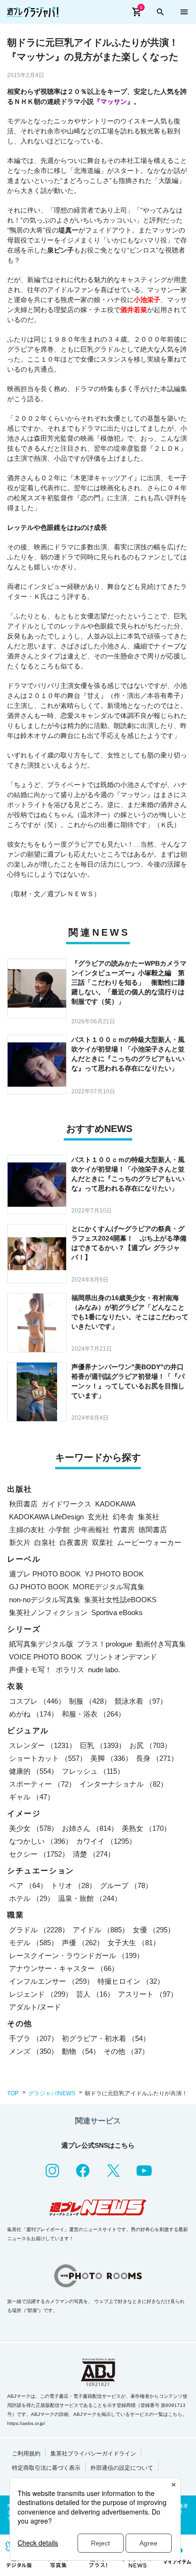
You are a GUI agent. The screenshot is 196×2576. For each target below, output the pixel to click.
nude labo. (104, 1670)
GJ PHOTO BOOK (39, 1587)
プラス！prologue (105, 1644)
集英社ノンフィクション (48, 1612)
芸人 (95, 1994)
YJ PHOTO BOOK (114, 1574)
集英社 (149, 1517)
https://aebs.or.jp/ (26, 2423)
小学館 (59, 1530)
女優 (154, 1930)
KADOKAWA (115, 1504)
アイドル (101, 1930)
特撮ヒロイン (131, 1981)
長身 (157, 1758)
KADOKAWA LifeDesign (46, 1517)
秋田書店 (23, 1504)
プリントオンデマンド (121, 1657)
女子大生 (134, 1943)
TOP (13, 2093)
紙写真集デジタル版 (41, 1644)
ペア (28, 1885)
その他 (126, 2051)
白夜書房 (74, 1542)
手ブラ (34, 2038)
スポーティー (42, 1784)
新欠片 (20, 1542)
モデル (34, 1943)
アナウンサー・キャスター (64, 1968)
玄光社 (98, 1517)
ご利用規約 (26, 2454)
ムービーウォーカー (149, 1542)
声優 (83, 1943)
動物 (81, 2051)
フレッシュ (93, 1771)
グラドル (39, 1930)
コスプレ (37, 1701)
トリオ (73, 1885)
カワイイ (106, 1841)
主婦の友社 (27, 1530)
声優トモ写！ (30, 1670)
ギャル (32, 1797)
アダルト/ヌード (35, 2007)
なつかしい (41, 1841)
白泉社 (45, 1542)
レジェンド (41, 1994)
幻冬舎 (123, 1517)
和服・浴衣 (93, 1714)
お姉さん (90, 1828)
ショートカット (48, 1758)
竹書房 (124, 1530)
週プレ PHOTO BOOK (45, 1574)
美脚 (111, 1758)
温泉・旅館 (90, 1898)
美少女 (34, 1828)
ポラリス (70, 1670)
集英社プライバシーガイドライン (93, 2454)
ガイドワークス (66, 1504)
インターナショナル (123, 1784)
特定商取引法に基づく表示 (46, 2468)
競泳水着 (141, 1701)
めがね (34, 1714)
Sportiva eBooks (117, 1612)
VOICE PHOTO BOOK (45, 1657)
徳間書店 (153, 1530)
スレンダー (43, 1745)
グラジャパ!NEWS (52, 2093)
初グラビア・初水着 (106, 2038)
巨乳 (103, 1745)
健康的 (34, 1771)
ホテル (32, 1898)
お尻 (150, 1745)
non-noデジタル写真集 (45, 1600)
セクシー (39, 1854)
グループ (126, 1885)
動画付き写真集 (161, 1644)
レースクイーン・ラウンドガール (76, 1955)
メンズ (34, 2051)
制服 (90, 1701)
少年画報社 (92, 1530)
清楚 (94, 1854)
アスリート (148, 1994)
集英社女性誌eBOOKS (120, 1600)
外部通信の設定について (122, 2468)
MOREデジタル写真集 (109, 1587)
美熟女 (146, 1828)
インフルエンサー (51, 1981)
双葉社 (103, 1542)
